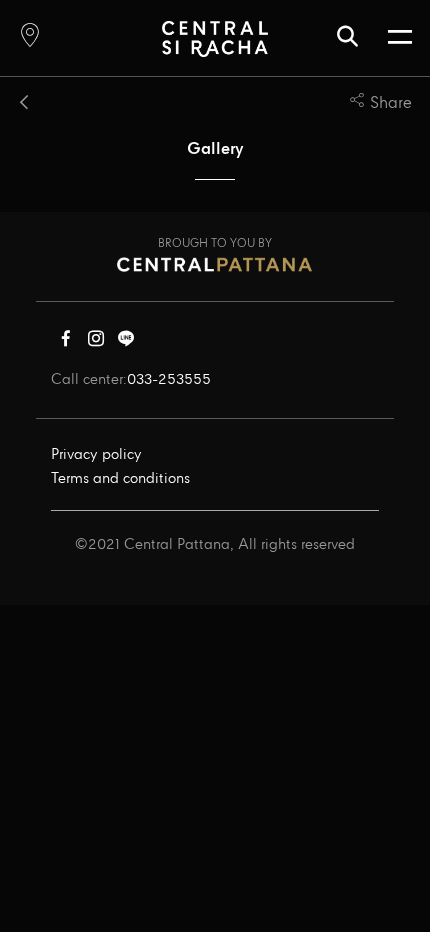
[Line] (126, 343)
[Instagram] (96, 343)
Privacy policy (96, 455)
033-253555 (169, 380)
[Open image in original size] (214, 38)
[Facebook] (66, 343)
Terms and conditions (120, 479)
